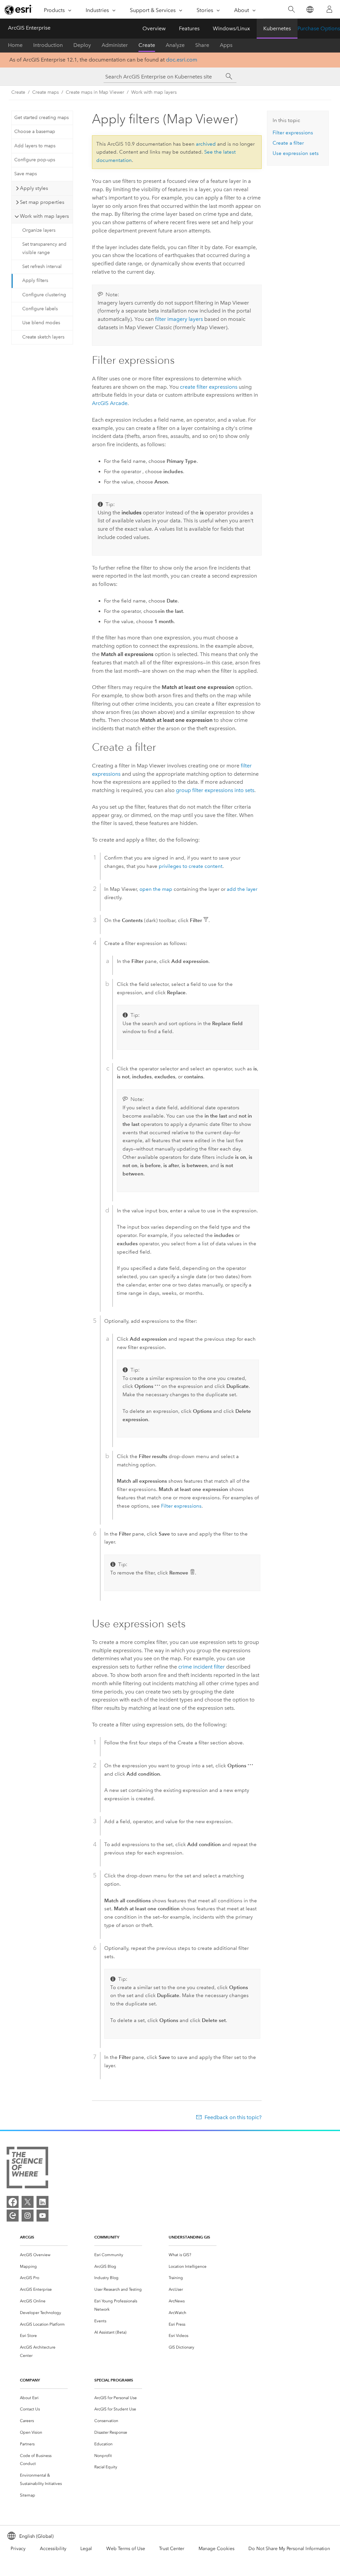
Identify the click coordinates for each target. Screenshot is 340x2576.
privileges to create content (191, 866)
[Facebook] (13, 2202)
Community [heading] (107, 2237)
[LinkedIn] (42, 2202)
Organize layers (39, 230)
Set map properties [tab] (42, 202)
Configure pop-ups (35, 160)
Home (15, 45)
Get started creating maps (42, 118)
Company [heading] (30, 2380)
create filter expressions (209, 387)
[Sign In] (329, 9)
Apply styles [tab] (34, 188)
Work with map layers (154, 92)
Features (189, 28)
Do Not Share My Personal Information (289, 2549)
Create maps (45, 92)
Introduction (48, 45)
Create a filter (288, 143)
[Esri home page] (19, 10)
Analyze (175, 45)
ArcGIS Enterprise (29, 28)
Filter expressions (181, 1506)
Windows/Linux (231, 28)
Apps (226, 45)
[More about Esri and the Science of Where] (27, 2169)
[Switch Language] (310, 9)
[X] (28, 2202)
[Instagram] (28, 2216)
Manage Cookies (216, 2549)
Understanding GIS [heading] (189, 2237)
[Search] (291, 9)
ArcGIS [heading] (27, 2237)
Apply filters (35, 280)
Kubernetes (277, 28)
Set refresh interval (42, 267)
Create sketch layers (43, 337)
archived (206, 144)
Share (202, 45)
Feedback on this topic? (233, 2117)
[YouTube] (42, 2216)
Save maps (26, 174)
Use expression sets (296, 153)
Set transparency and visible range (44, 248)
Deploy (82, 45)
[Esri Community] (13, 2216)
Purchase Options (319, 28)
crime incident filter (202, 1667)
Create (147, 45)
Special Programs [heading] (114, 2380)
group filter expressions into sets (215, 790)
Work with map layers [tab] (44, 216)
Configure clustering (44, 295)
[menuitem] (44, 2255)
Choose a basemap (35, 132)
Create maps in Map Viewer (95, 92)
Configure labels (40, 309)
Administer (115, 45)
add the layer (242, 889)
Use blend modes (41, 323)
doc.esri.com (182, 60)
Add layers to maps (35, 146)
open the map (156, 889)
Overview (154, 28)
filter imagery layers (179, 319)
